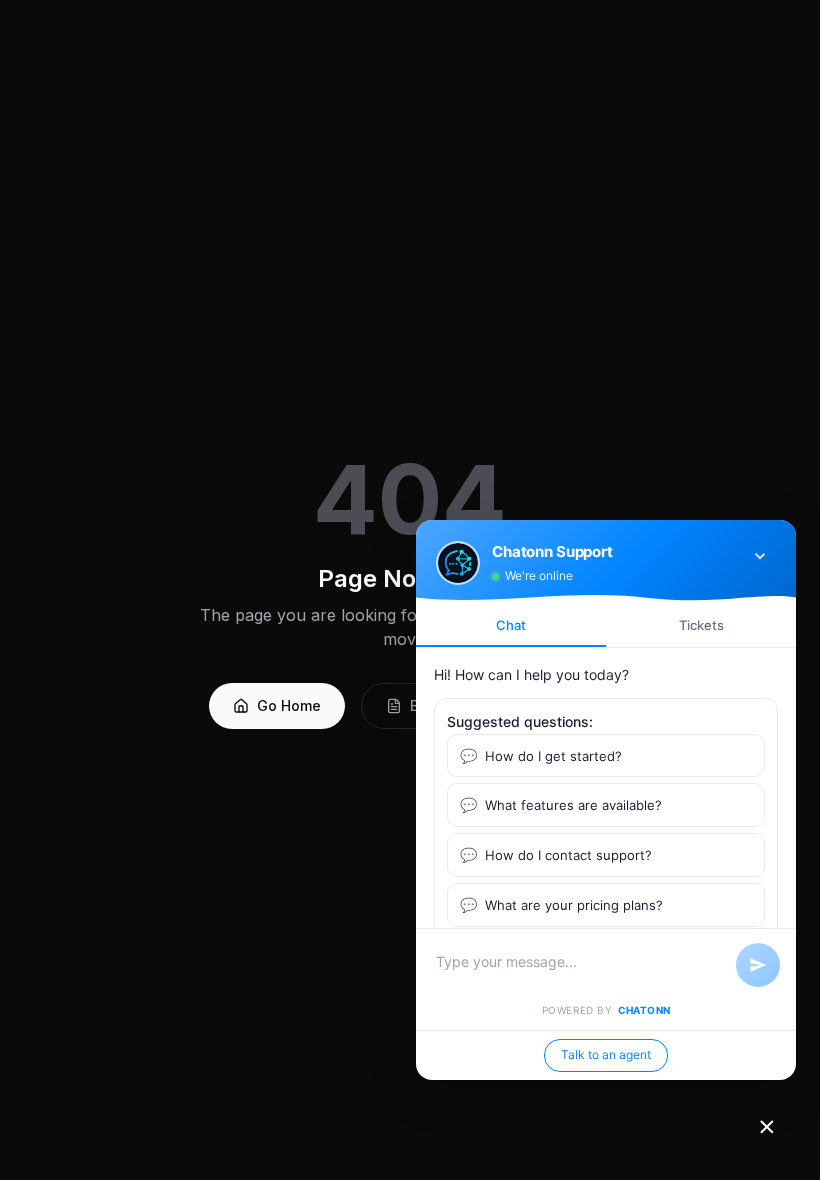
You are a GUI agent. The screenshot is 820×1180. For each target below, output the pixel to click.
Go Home (289, 705)
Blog (425, 705)
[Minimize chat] (760, 556)
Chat (511, 625)
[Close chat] (767, 1127)
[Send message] (758, 965)
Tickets (701, 625)
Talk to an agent (606, 1054)
